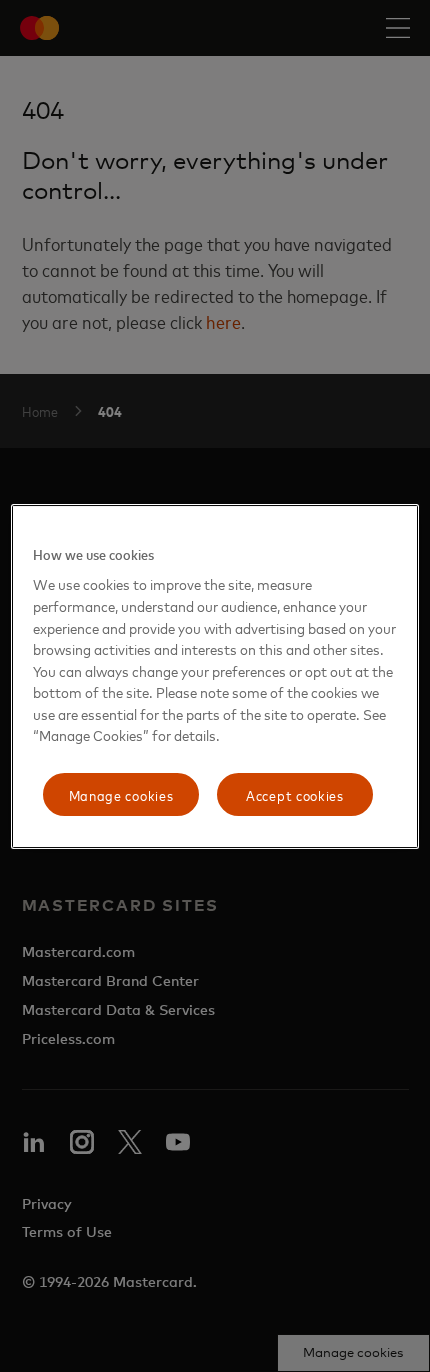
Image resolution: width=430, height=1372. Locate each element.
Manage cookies (121, 794)
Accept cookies (295, 794)
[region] (215, 677)
